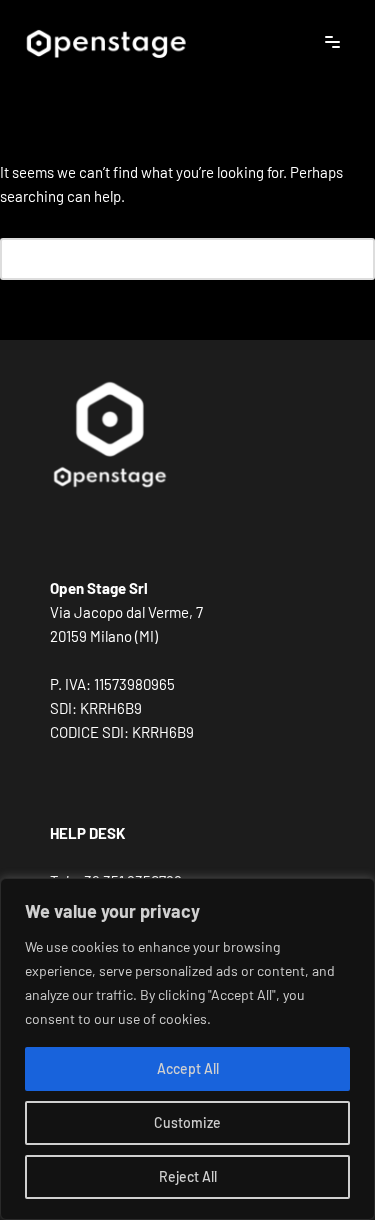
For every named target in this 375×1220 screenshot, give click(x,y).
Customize (187, 1122)
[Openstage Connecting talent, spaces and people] (105, 42)
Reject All (188, 1176)
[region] (187, 1049)
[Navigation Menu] (332, 42)
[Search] (352, 259)
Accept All (188, 1068)
